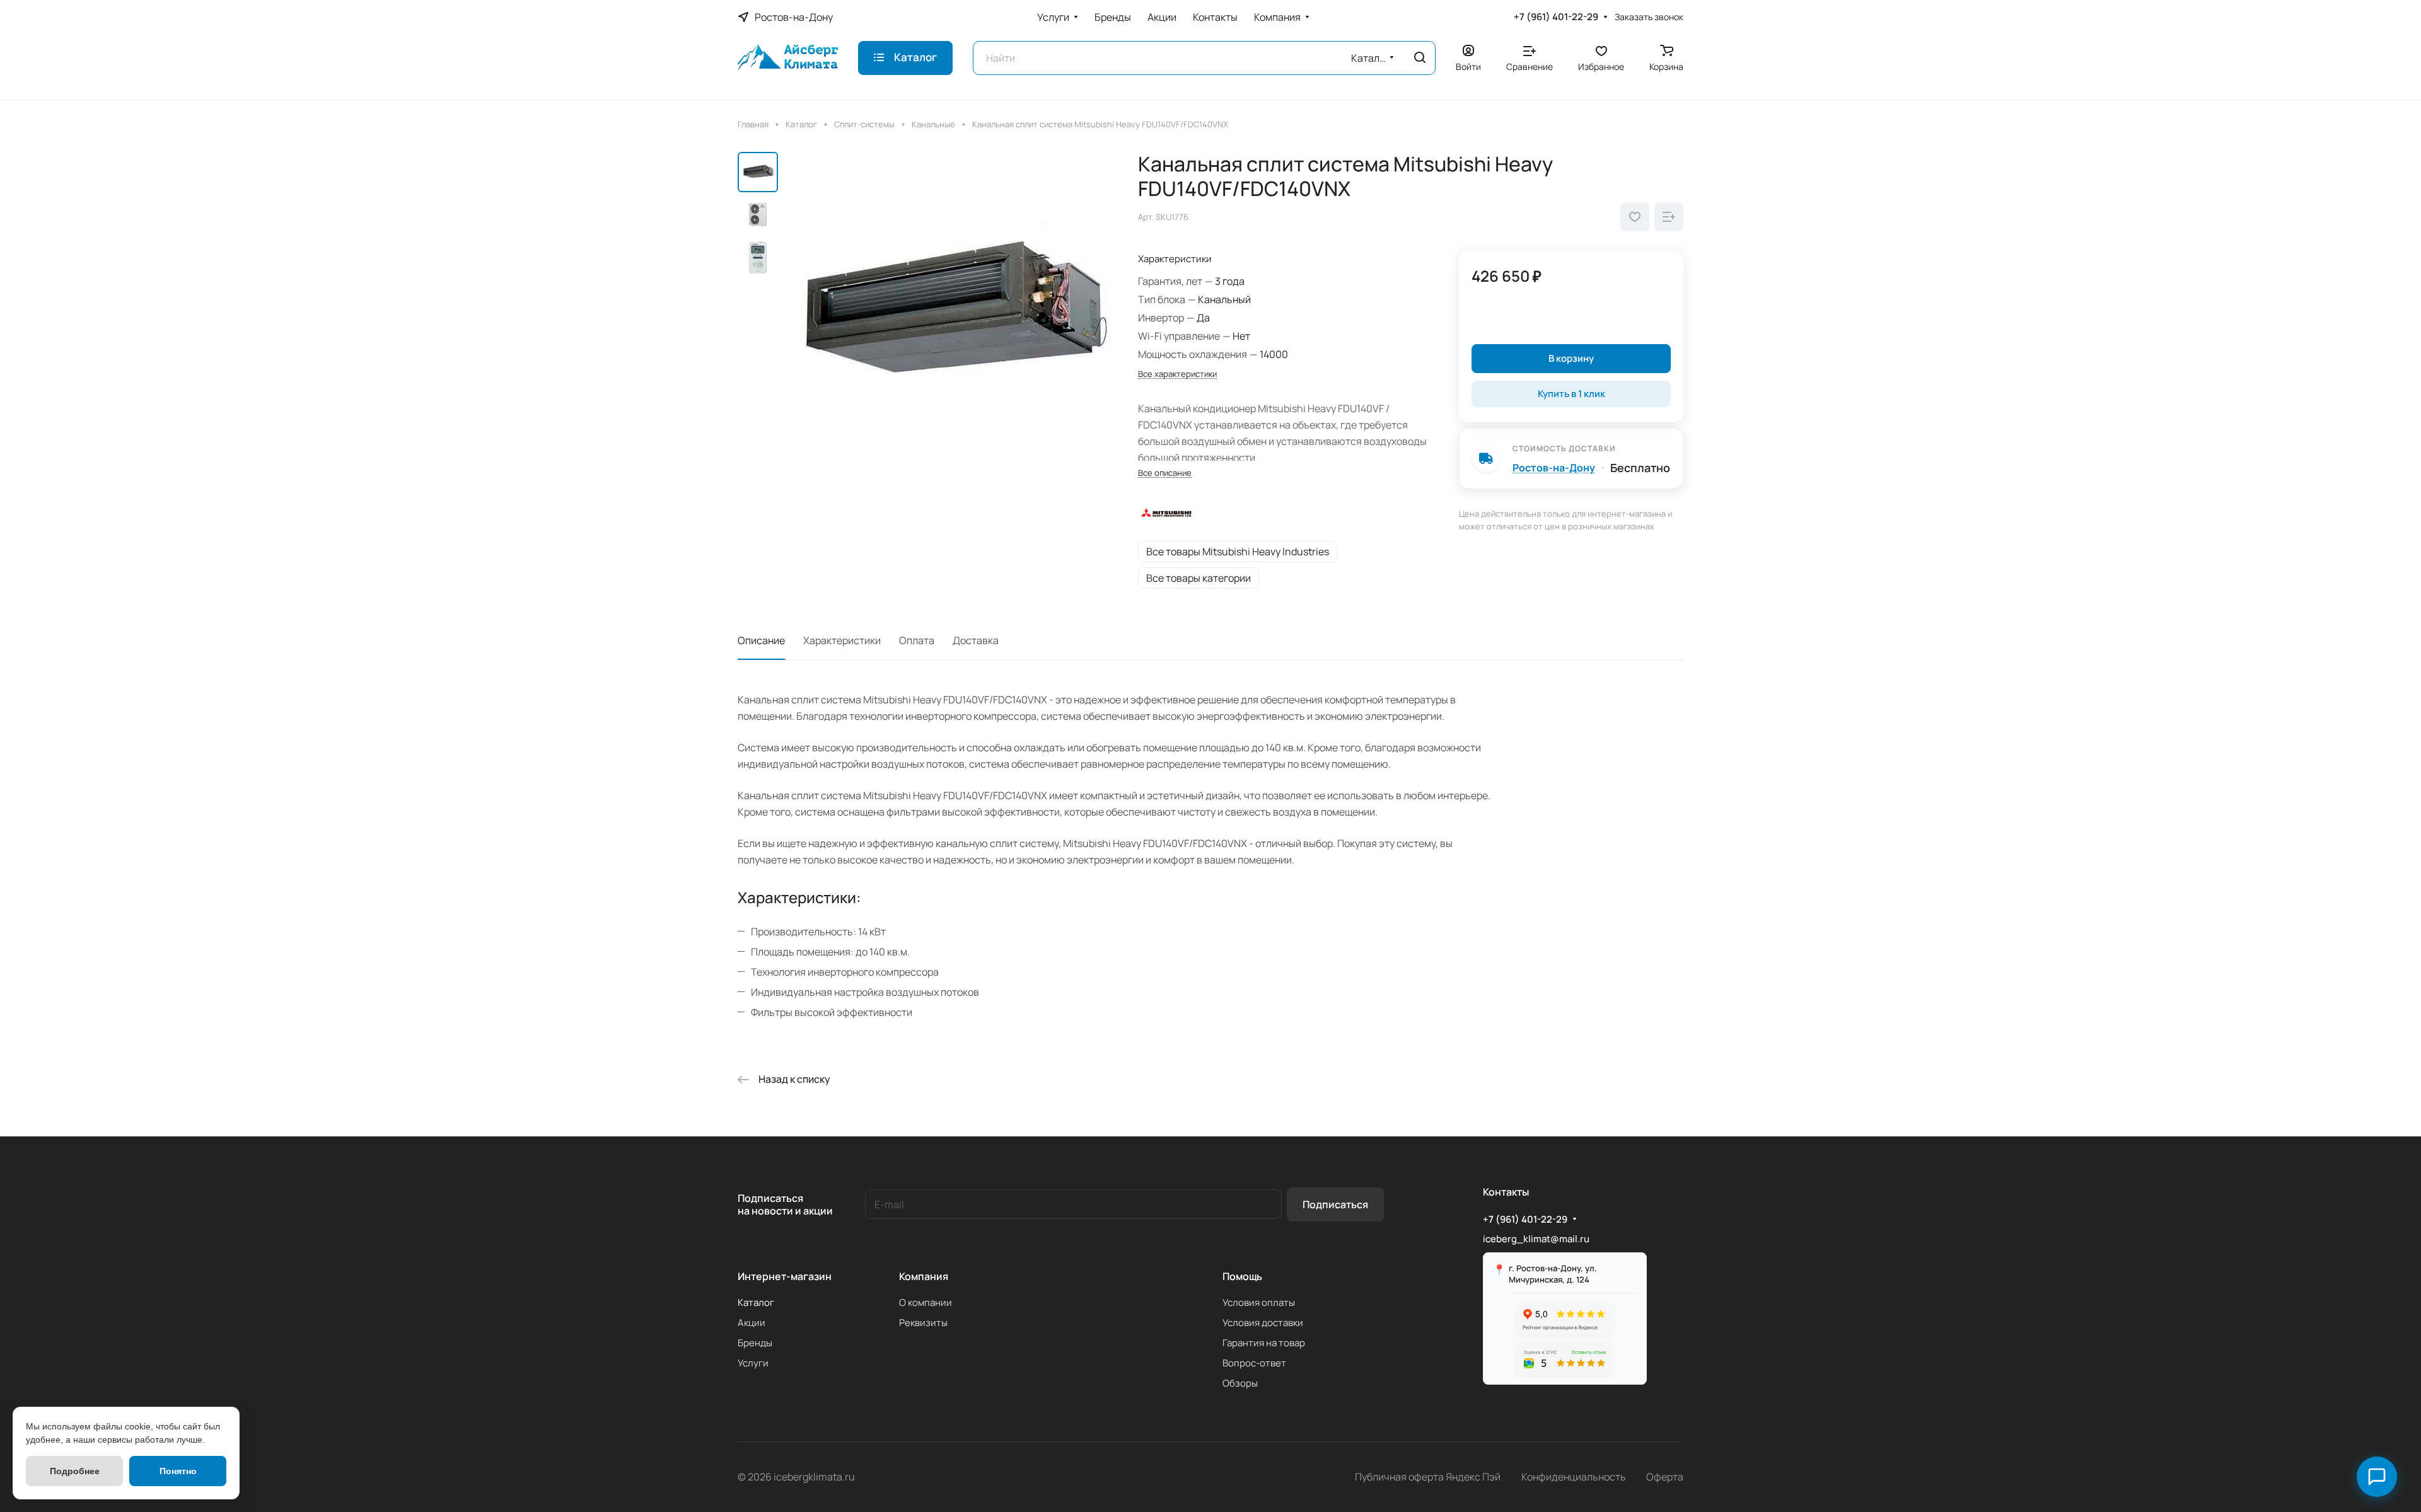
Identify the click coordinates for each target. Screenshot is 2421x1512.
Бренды (755, 1343)
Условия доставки (1263, 1323)
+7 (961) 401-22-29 (1556, 17)
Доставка (976, 640)
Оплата (917, 640)
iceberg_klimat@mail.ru (1536, 1239)
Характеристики (842, 640)
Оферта (1665, 1477)
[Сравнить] (1669, 217)
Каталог (756, 1302)
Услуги (753, 1363)
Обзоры (1240, 1383)
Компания (924, 1276)
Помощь (1242, 1276)
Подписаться (1335, 1204)
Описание (761, 640)
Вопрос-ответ (1254, 1363)
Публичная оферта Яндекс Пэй (1428, 1477)
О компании (926, 1302)
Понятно (178, 1471)
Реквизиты (923, 1323)
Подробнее (75, 1471)
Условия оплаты (1259, 1302)
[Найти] (1420, 58)
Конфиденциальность (1574, 1477)
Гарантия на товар (1264, 1343)
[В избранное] (1635, 217)
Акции (752, 1323)
